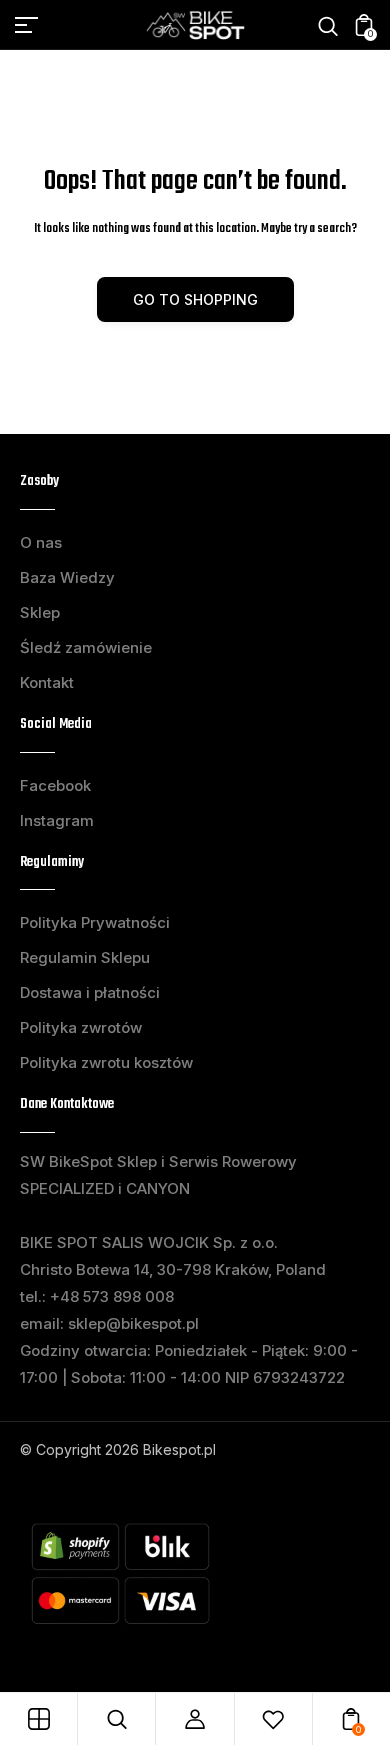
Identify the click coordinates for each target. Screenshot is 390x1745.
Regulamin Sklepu (85, 957)
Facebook (55, 785)
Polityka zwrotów (81, 1027)
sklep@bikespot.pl (133, 1323)
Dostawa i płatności (90, 992)
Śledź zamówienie (86, 647)
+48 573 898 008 (112, 1296)
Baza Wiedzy (67, 577)
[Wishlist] (273, 1719)
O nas (41, 542)
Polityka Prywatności (95, 922)
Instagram (57, 820)
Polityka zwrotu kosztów (106, 1062)
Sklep (40, 612)
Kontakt (47, 682)
